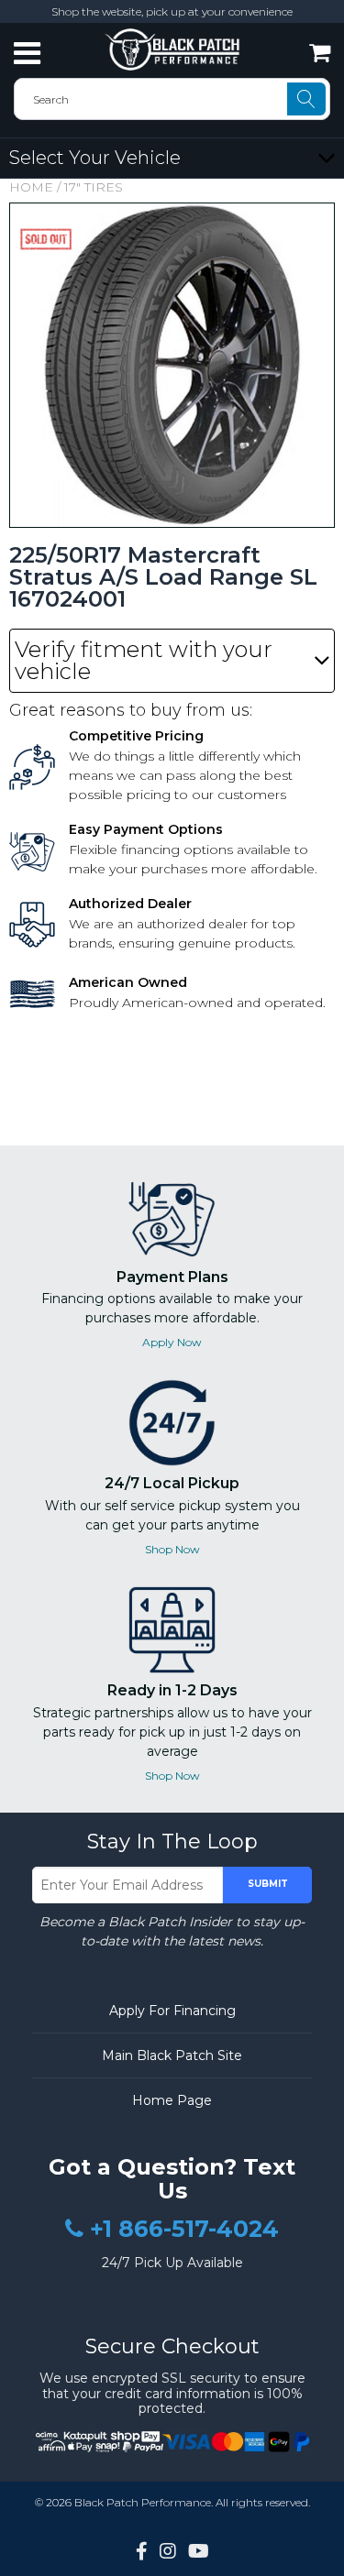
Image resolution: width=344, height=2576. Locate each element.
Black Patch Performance (143, 2502)
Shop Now (172, 1549)
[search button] (306, 99)
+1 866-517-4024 (184, 2230)
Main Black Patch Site (172, 2055)
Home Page (172, 2100)
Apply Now (172, 1342)
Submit (268, 1884)
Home (31, 187)
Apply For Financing (172, 2011)
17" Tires (94, 187)
